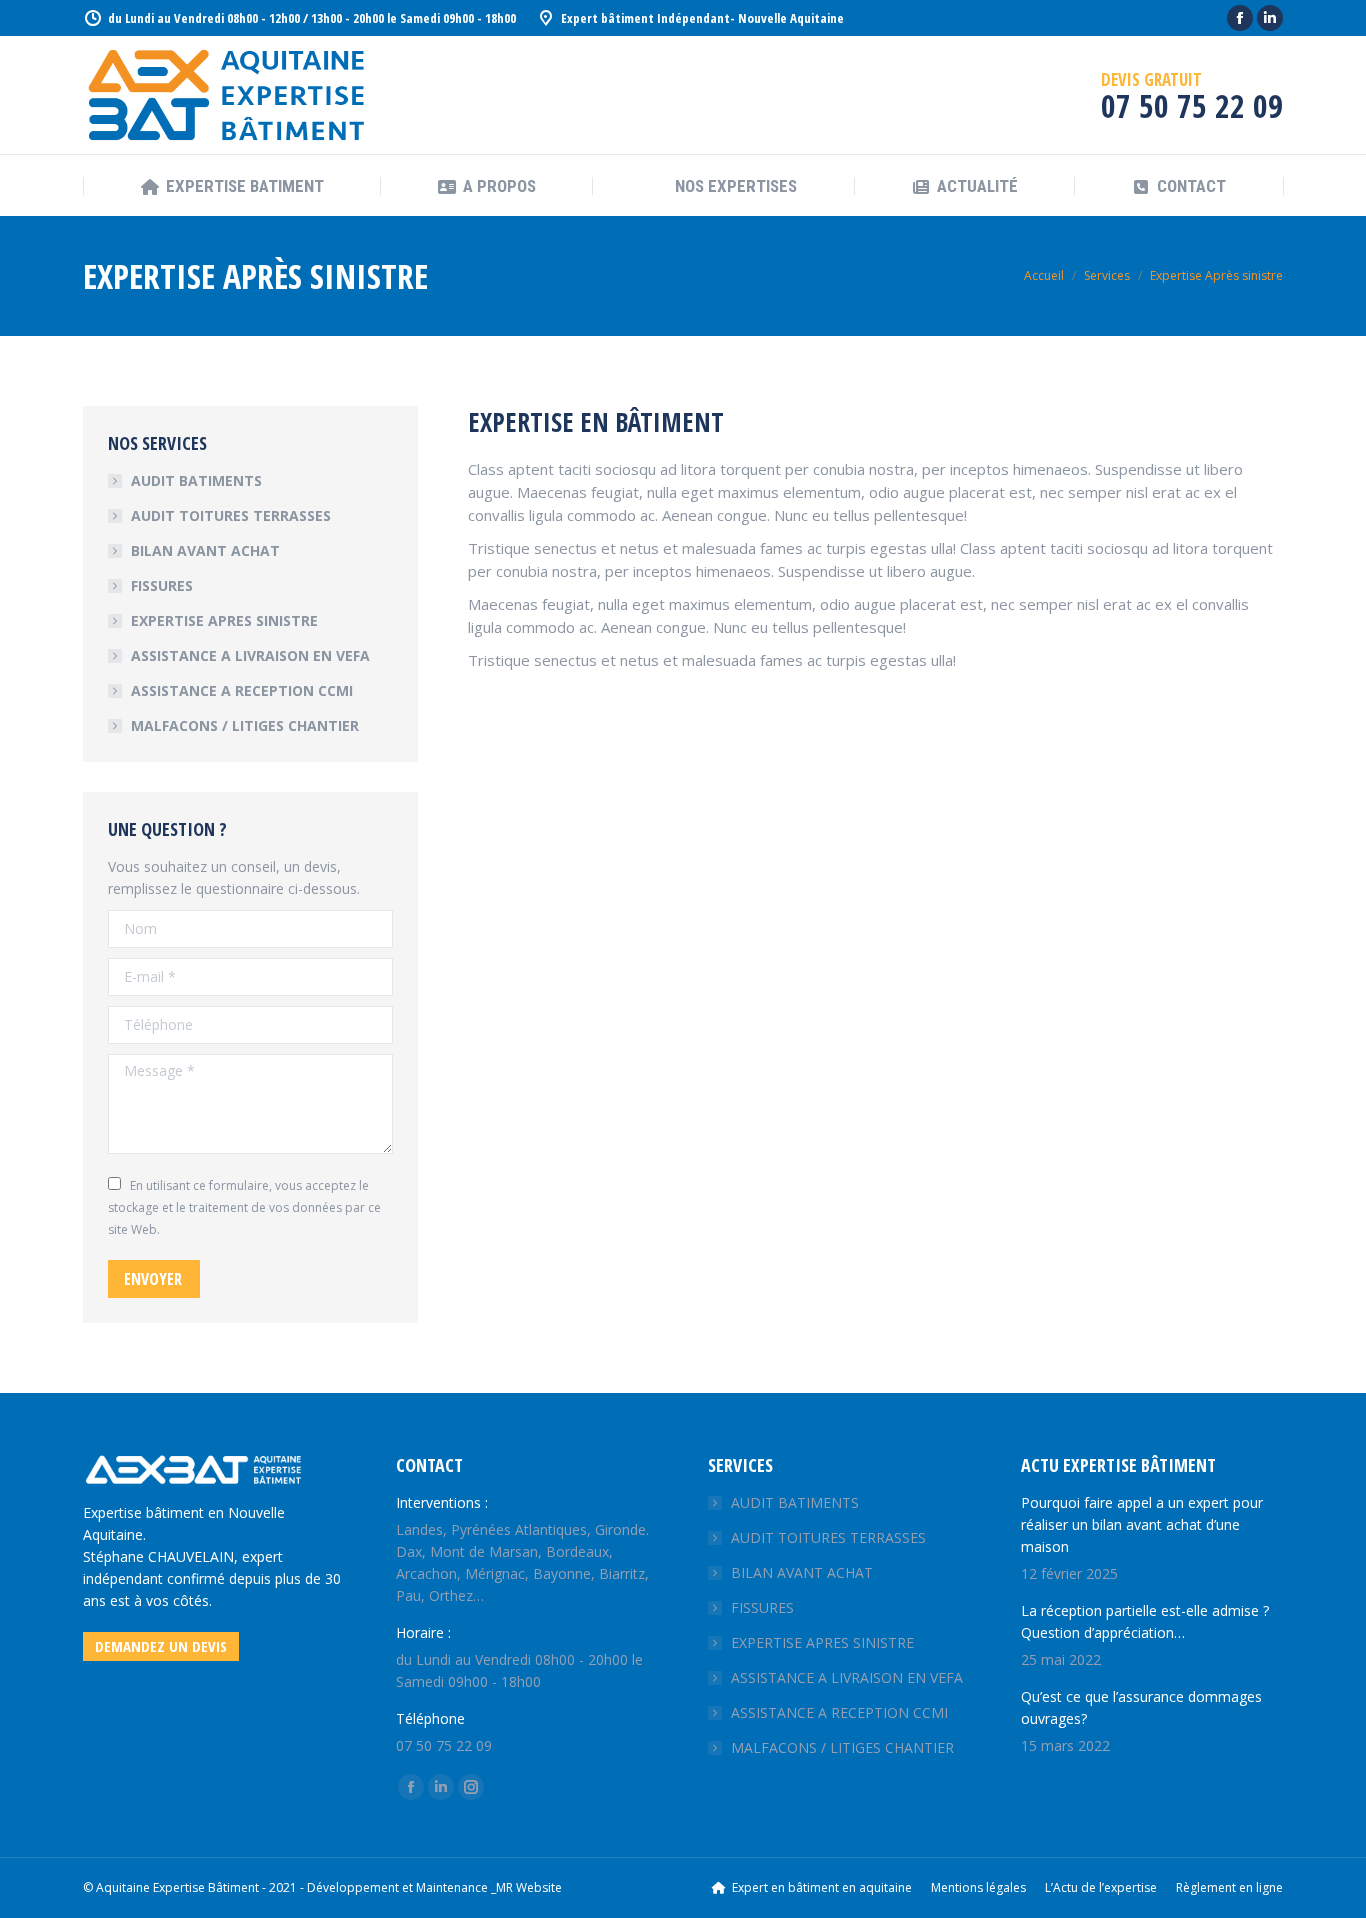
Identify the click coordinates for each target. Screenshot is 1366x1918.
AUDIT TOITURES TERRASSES (231, 515)
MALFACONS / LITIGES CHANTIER (245, 725)
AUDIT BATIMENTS (196, 480)
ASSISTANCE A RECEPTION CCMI (242, 690)
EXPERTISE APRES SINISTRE (224, 620)
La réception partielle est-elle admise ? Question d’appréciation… (1147, 1621)
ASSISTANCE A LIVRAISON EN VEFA (250, 655)
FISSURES (162, 585)
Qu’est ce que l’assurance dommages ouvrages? (1141, 1707)
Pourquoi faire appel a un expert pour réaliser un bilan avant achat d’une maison (1142, 1524)
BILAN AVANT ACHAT (205, 550)
